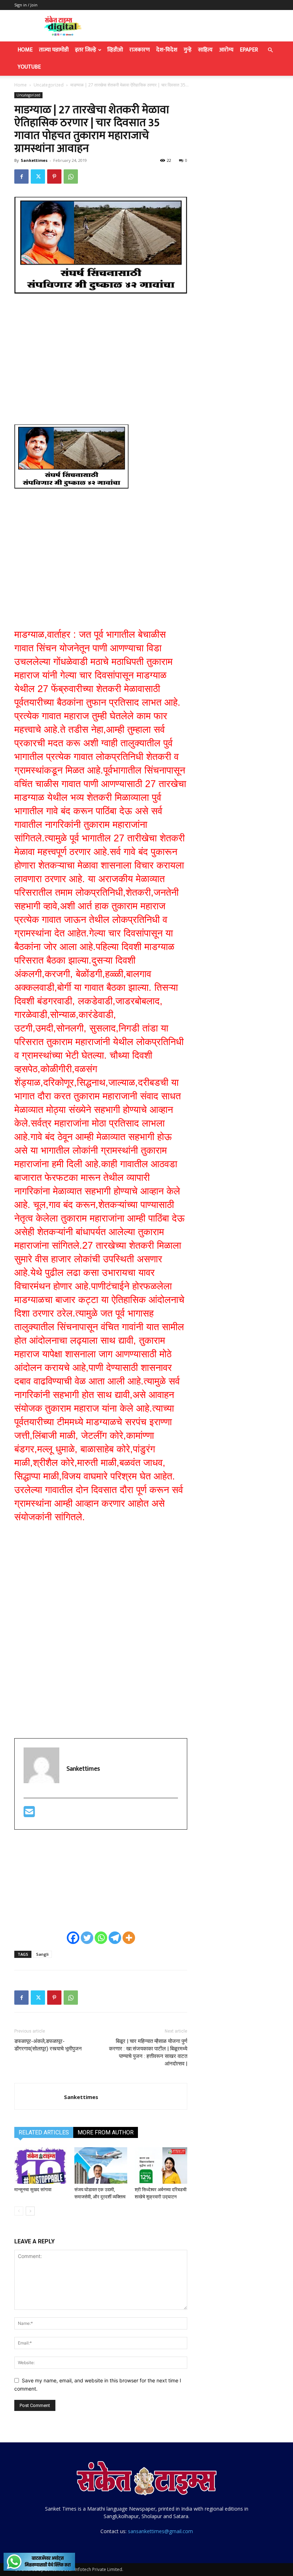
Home (25, 50)
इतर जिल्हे (86, 50)
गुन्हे (188, 50)
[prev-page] (19, 2211)
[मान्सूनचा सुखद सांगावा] (41, 2165)
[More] (129, 1938)
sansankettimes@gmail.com (160, 2531)
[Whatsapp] (101, 1938)
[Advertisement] (101, 354)
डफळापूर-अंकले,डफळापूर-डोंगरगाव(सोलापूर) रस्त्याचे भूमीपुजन (48, 2045)
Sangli (42, 1954)
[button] (270, 50)
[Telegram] (115, 1938)
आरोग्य (226, 50)
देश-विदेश (167, 50)
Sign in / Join (26, 5)
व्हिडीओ (115, 50)
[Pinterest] (54, 176)
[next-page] (30, 2211)
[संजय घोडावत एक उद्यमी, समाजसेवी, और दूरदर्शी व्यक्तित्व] (101, 2165)
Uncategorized (49, 85)
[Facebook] (21, 176)
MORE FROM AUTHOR (106, 2132)
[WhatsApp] (71, 176)
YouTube (29, 67)
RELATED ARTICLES (44, 2132)
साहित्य (205, 50)
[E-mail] (29, 1815)
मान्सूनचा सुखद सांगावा (33, 2190)
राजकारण (140, 50)
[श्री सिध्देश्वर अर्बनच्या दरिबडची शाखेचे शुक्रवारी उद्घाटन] (161, 2165)
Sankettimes (34, 160)
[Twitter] (38, 176)
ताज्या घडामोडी (54, 50)
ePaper (249, 50)
